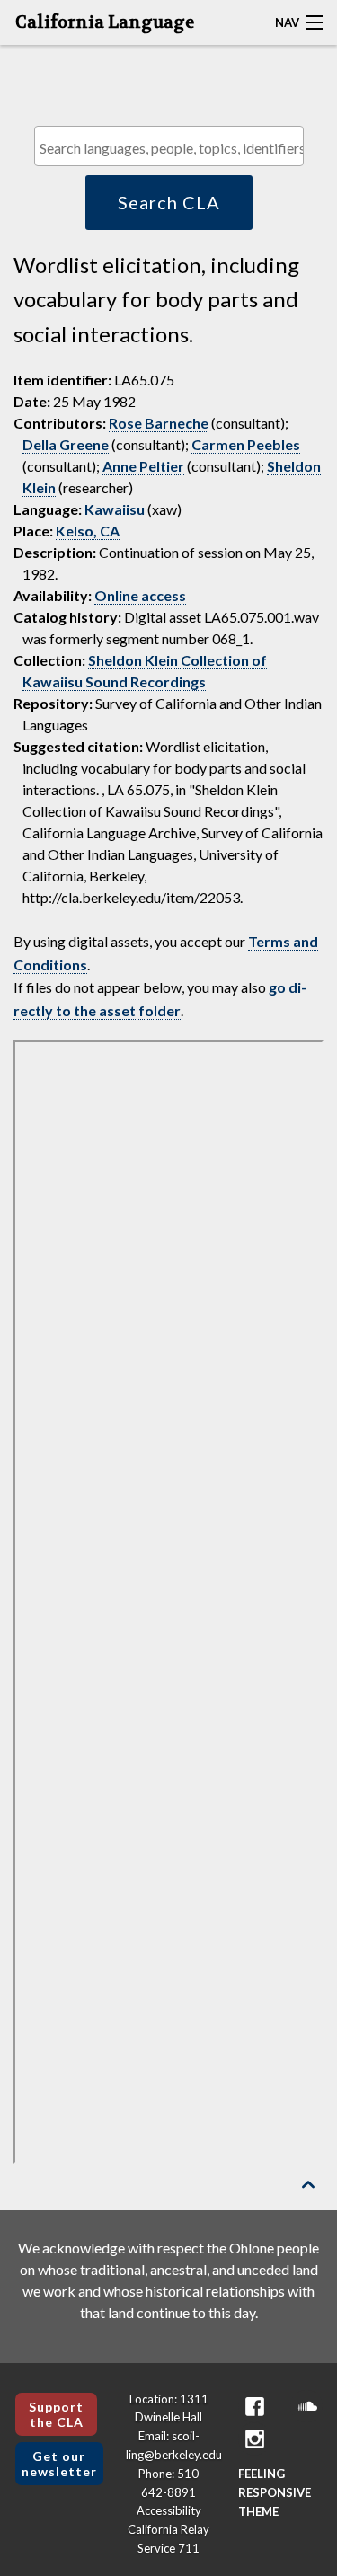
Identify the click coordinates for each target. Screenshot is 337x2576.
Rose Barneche (159, 423)
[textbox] (173, 148)
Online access (140, 595)
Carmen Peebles (246, 444)
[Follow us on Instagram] (254, 2439)
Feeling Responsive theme (275, 2492)
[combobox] (169, 146)
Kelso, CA (88, 531)
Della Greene (66, 444)
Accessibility (169, 2510)
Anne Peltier (143, 466)
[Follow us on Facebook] (254, 2407)
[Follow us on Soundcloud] (306, 2407)
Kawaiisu (115, 509)
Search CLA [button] (169, 202)
